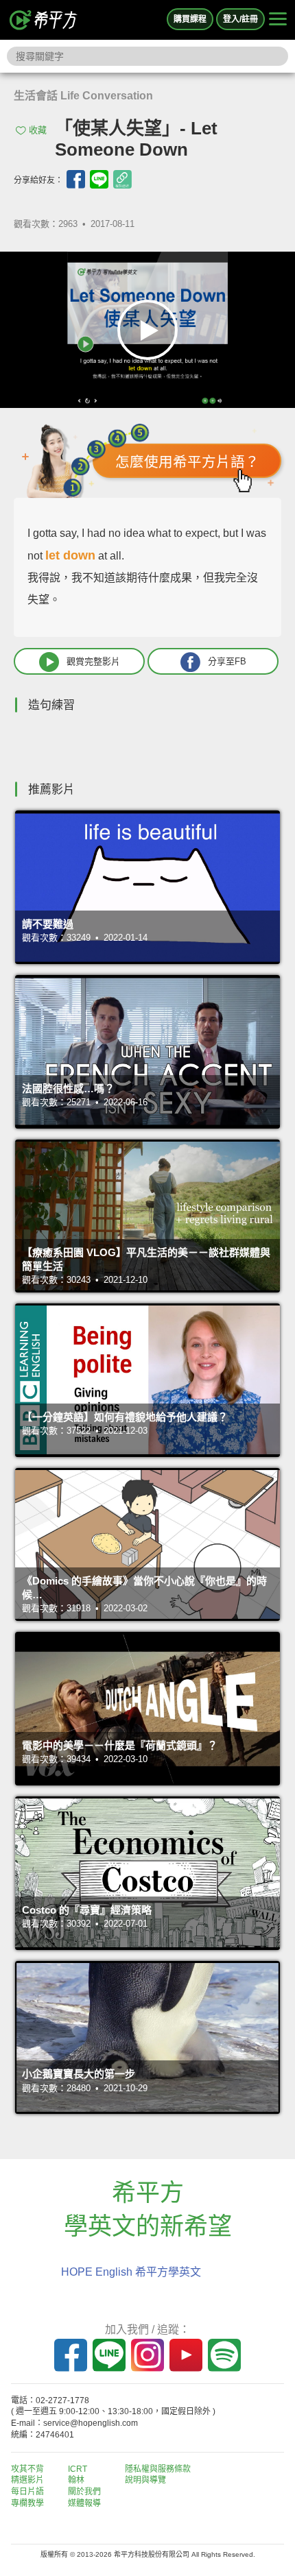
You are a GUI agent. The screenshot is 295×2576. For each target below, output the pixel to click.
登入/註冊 (240, 19)
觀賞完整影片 (93, 661)
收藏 (38, 130)
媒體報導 (84, 2503)
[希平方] (44, 20)
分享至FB (227, 661)
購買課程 (190, 19)
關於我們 (84, 2492)
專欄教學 (27, 2503)
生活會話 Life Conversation (83, 96)
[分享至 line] (99, 179)
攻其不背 (27, 2469)
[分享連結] (122, 179)
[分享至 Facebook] (76, 179)
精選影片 (27, 2480)
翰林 (76, 2480)
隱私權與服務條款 (158, 2469)
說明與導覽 (145, 2480)
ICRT (78, 2469)
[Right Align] (278, 20)
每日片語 (27, 2492)
